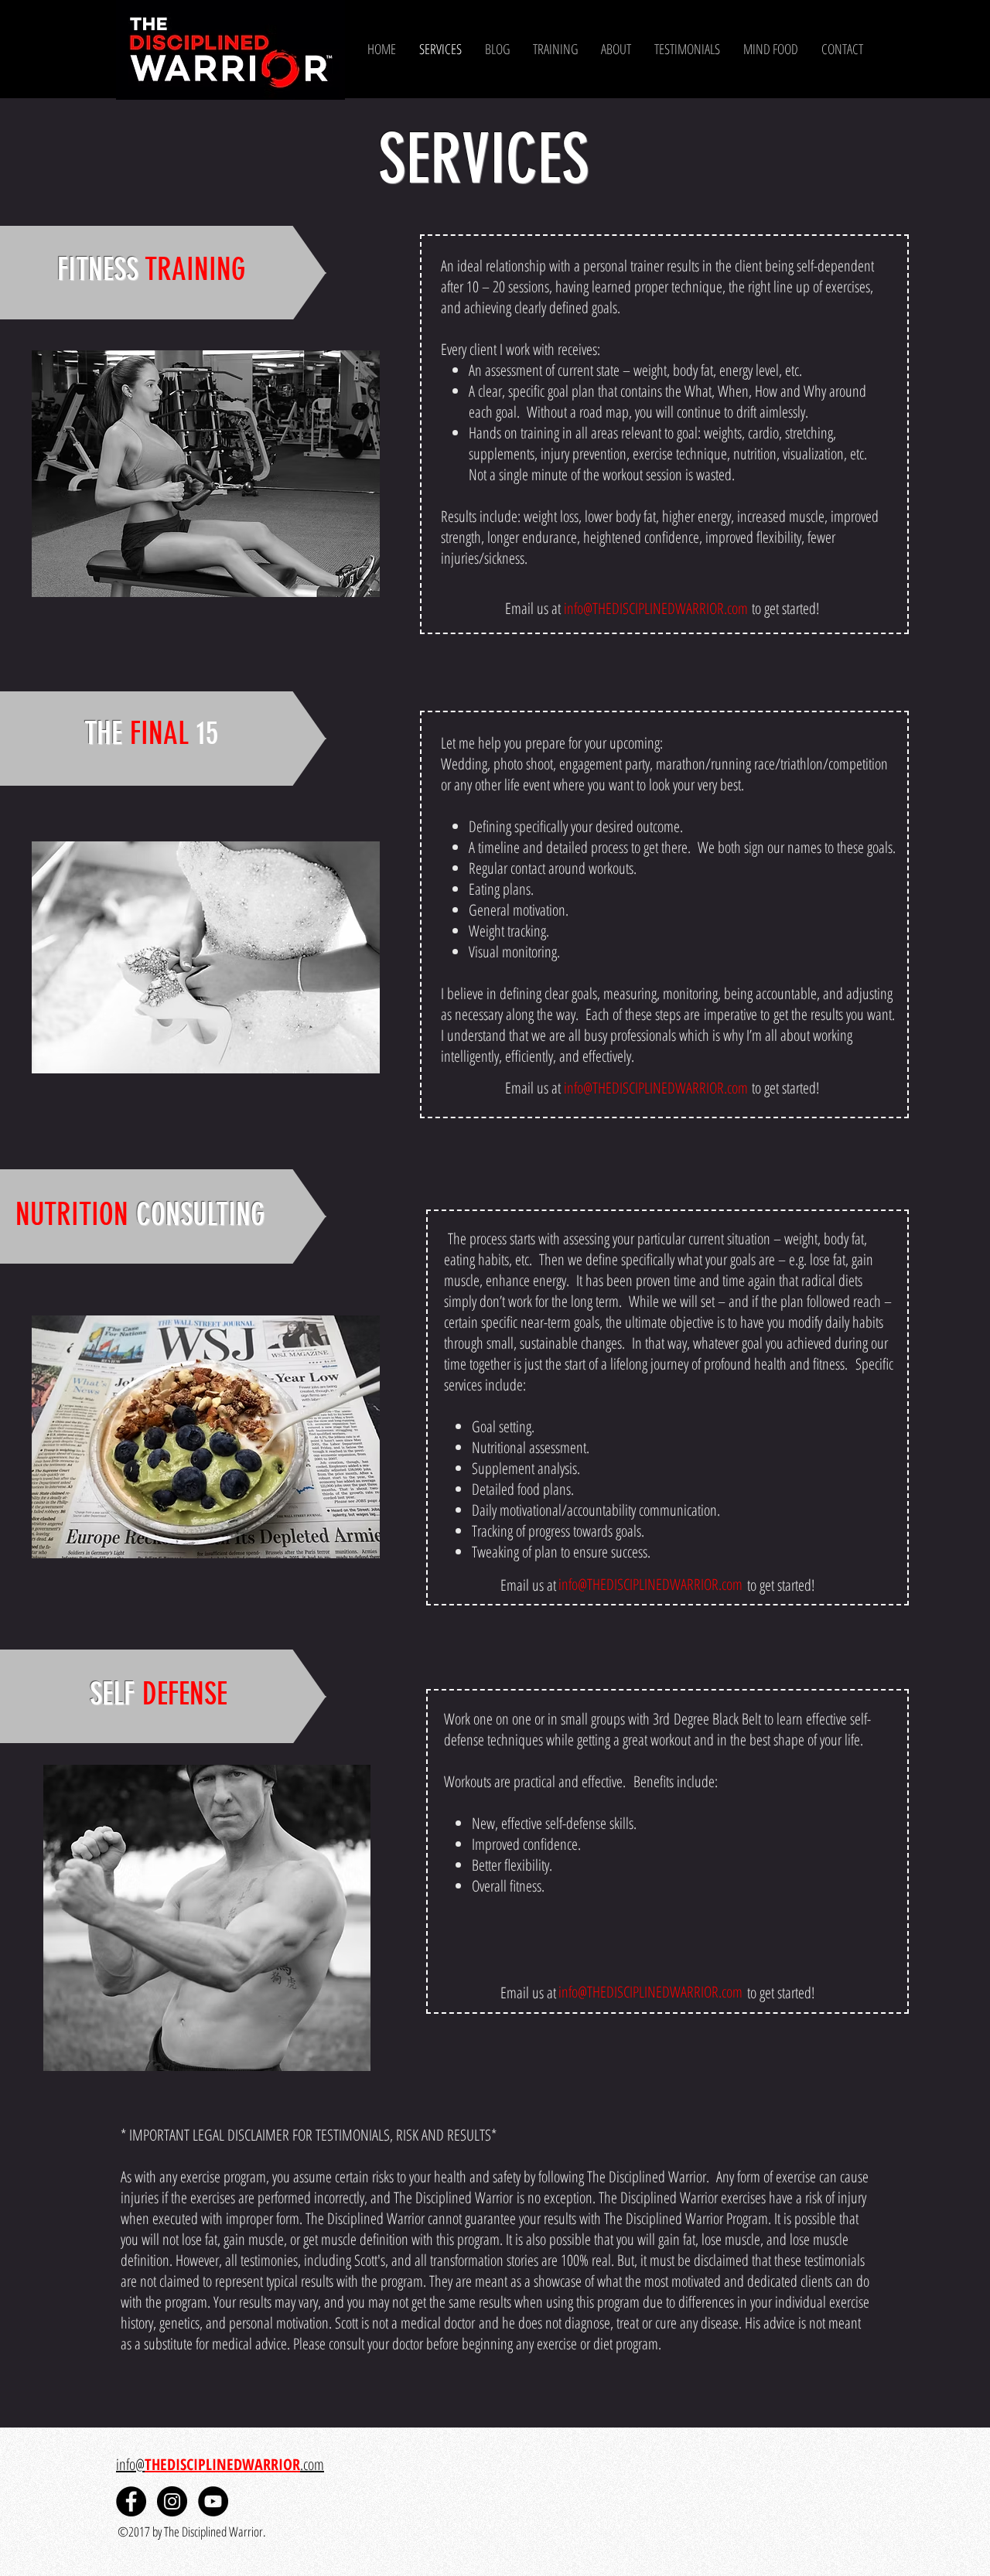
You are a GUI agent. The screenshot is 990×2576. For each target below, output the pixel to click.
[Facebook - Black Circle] (131, 2501)
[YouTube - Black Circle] (213, 2501)
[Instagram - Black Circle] (172, 2501)
